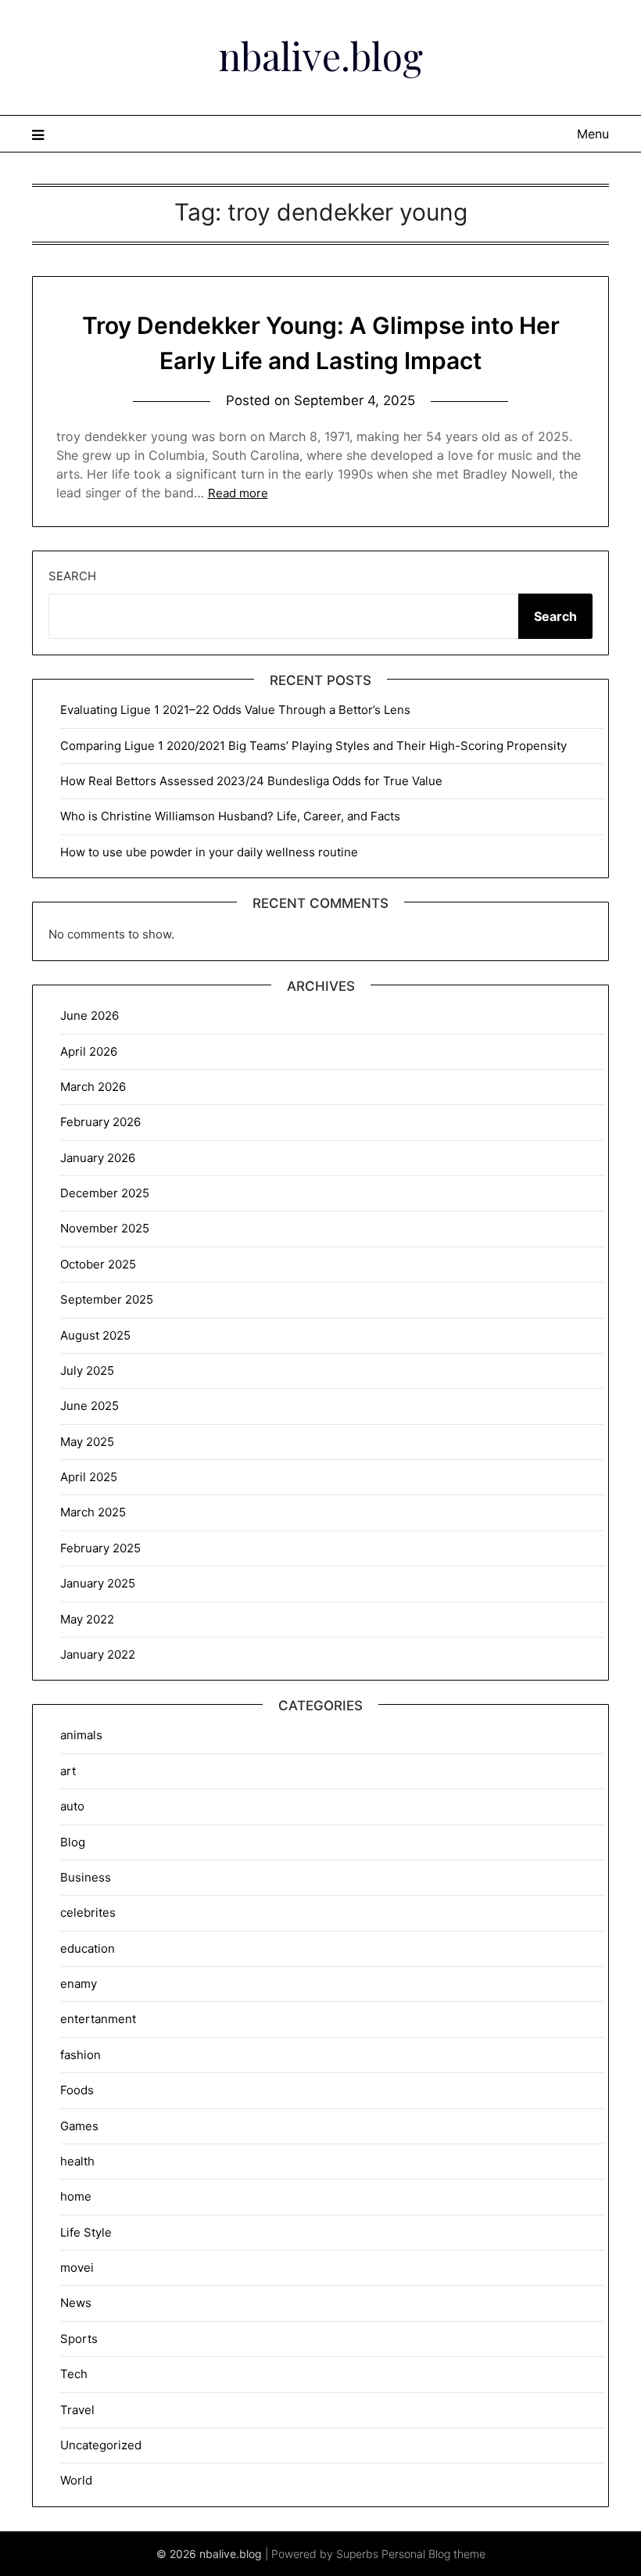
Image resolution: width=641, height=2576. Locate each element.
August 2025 (95, 1335)
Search (72, 576)
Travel (77, 2410)
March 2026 (93, 1087)
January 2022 (98, 1654)
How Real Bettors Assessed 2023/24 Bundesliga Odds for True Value (251, 781)
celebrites (88, 1912)
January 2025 (98, 1583)
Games (79, 2126)
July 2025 (87, 1371)
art (68, 1771)
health (77, 2161)
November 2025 (105, 1228)
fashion (81, 2055)
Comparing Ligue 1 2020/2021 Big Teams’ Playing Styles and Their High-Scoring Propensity (313, 746)
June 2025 (90, 1406)
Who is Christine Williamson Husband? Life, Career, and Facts (230, 816)
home (76, 2196)
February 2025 (100, 1548)
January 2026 (98, 1158)
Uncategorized (101, 2445)
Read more (238, 493)
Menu (593, 134)
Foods (77, 2090)
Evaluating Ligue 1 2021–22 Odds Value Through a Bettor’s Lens (235, 710)
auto (72, 1806)
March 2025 (93, 1512)
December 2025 (105, 1193)
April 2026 (89, 1051)
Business (86, 1877)
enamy (79, 1984)
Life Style (86, 2232)
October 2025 (98, 1264)
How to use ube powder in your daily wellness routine (209, 852)
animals (81, 1735)
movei (77, 2267)
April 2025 (89, 1477)
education (88, 1948)
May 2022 (87, 1619)
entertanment (98, 2019)
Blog (73, 1842)
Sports (79, 2339)
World (76, 2480)
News (76, 2303)
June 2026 (90, 1015)
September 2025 (107, 1299)
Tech (74, 2374)
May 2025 (87, 1442)
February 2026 (100, 1122)
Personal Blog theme (433, 2554)
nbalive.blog (321, 56)
